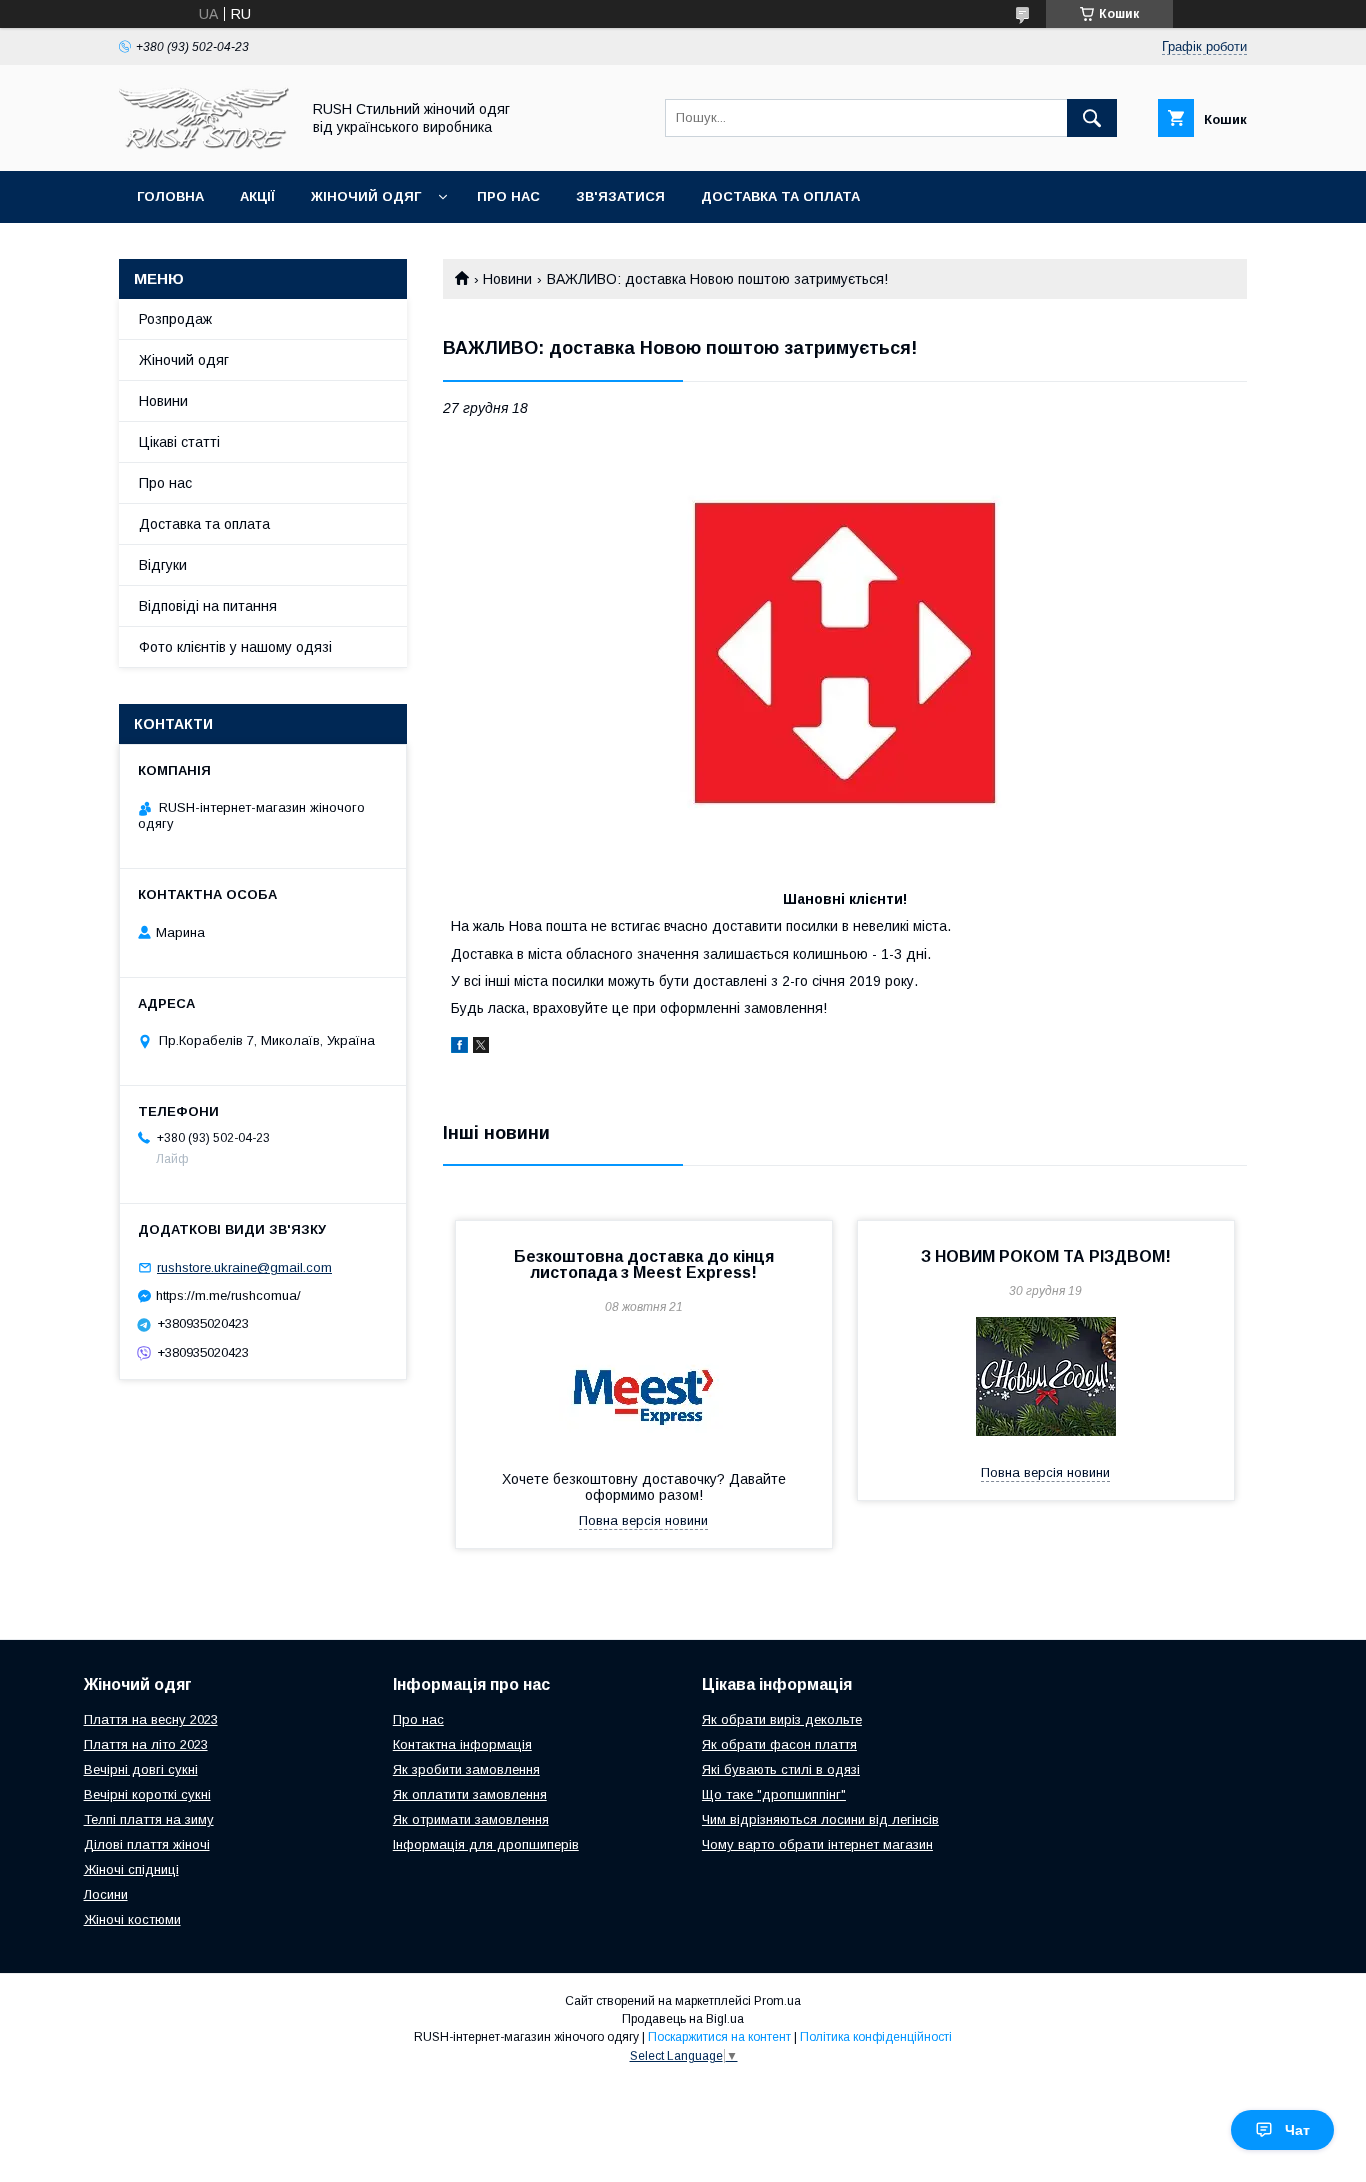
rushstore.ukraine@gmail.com (244, 1267)
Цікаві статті (179, 442)
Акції (257, 196)
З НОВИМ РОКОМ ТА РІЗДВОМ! (1046, 1256)
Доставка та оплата (780, 196)
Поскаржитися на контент (719, 2037)
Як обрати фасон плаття (779, 1744)
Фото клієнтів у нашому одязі (235, 647)
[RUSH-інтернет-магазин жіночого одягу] (204, 145)
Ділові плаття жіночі (147, 1844)
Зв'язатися (620, 196)
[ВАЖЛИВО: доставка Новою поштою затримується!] (845, 653)
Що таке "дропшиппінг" (774, 1794)
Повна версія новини (643, 1520)
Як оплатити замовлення (470, 1794)
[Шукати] (1092, 118)
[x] (481, 1048)
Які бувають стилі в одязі (781, 1769)
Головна (170, 196)
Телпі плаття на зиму (149, 1819)
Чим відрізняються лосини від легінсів (820, 1819)
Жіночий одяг (366, 196)
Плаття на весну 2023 (151, 1719)
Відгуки (163, 565)
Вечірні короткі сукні (147, 1794)
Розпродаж (175, 319)
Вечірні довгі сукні (141, 1769)
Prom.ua (777, 2001)
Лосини (106, 1894)
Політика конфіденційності (876, 2037)
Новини (507, 279)
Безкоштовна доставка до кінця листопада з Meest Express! (644, 1264)
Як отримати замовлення (471, 1819)
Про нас (508, 196)
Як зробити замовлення (466, 1769)
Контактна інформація (462, 1744)
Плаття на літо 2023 (146, 1744)
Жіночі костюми (132, 1919)
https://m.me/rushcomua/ (228, 1295)
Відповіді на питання (208, 606)
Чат (1297, 2130)
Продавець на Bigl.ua (683, 2019)
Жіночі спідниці (131, 1869)
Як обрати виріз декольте (782, 1719)
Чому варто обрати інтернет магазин (817, 1844)
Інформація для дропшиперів (486, 1844)
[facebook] (459, 1048)
